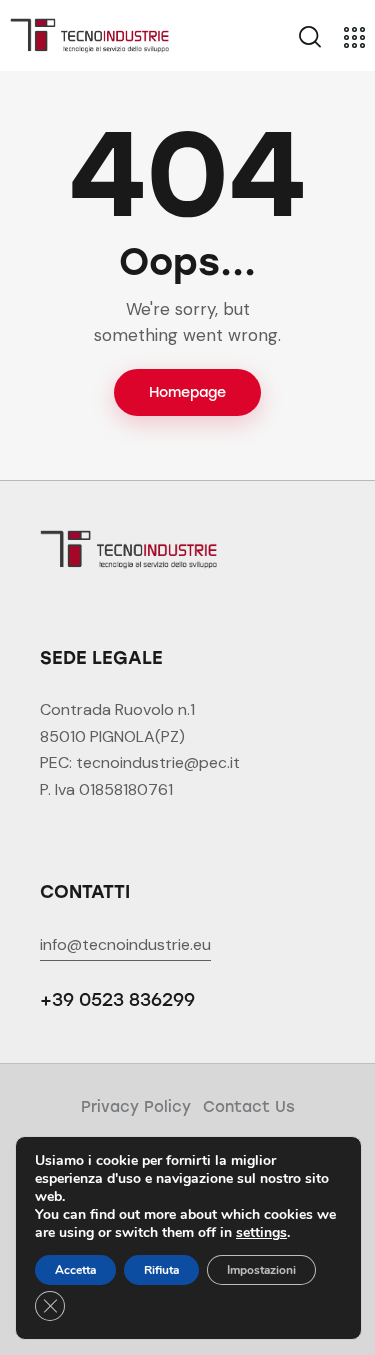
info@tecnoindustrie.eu (125, 944)
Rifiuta (161, 1270)
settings (261, 1233)
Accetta (75, 1270)
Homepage (187, 392)
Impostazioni (261, 1270)
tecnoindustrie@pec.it (158, 762)
